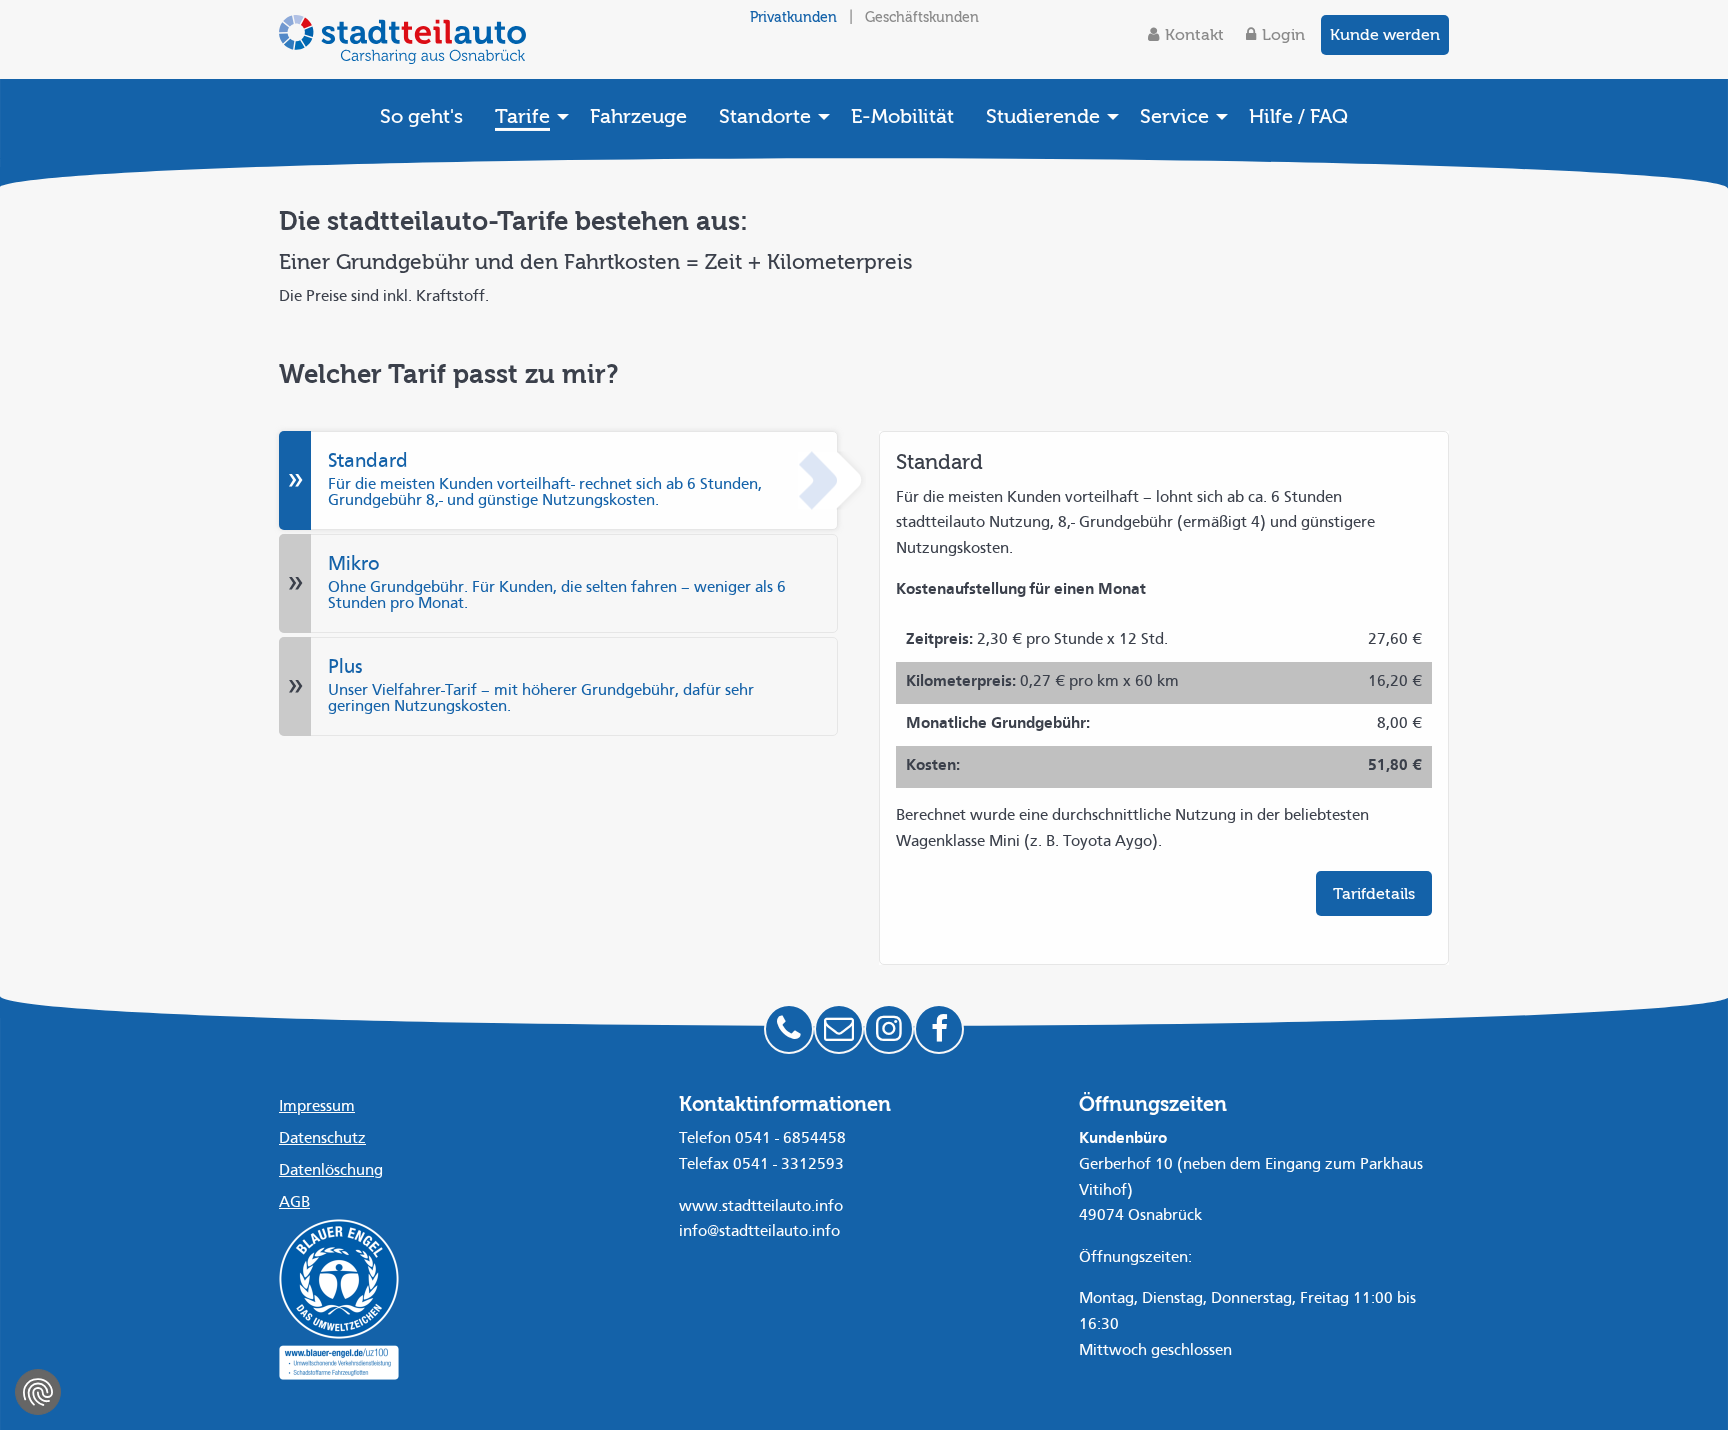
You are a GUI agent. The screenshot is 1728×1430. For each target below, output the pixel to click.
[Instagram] (889, 1029)
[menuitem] (421, 116)
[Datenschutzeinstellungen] (38, 1392)
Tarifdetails (1374, 894)
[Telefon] (789, 1029)
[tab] (558, 480)
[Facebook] (939, 1029)
